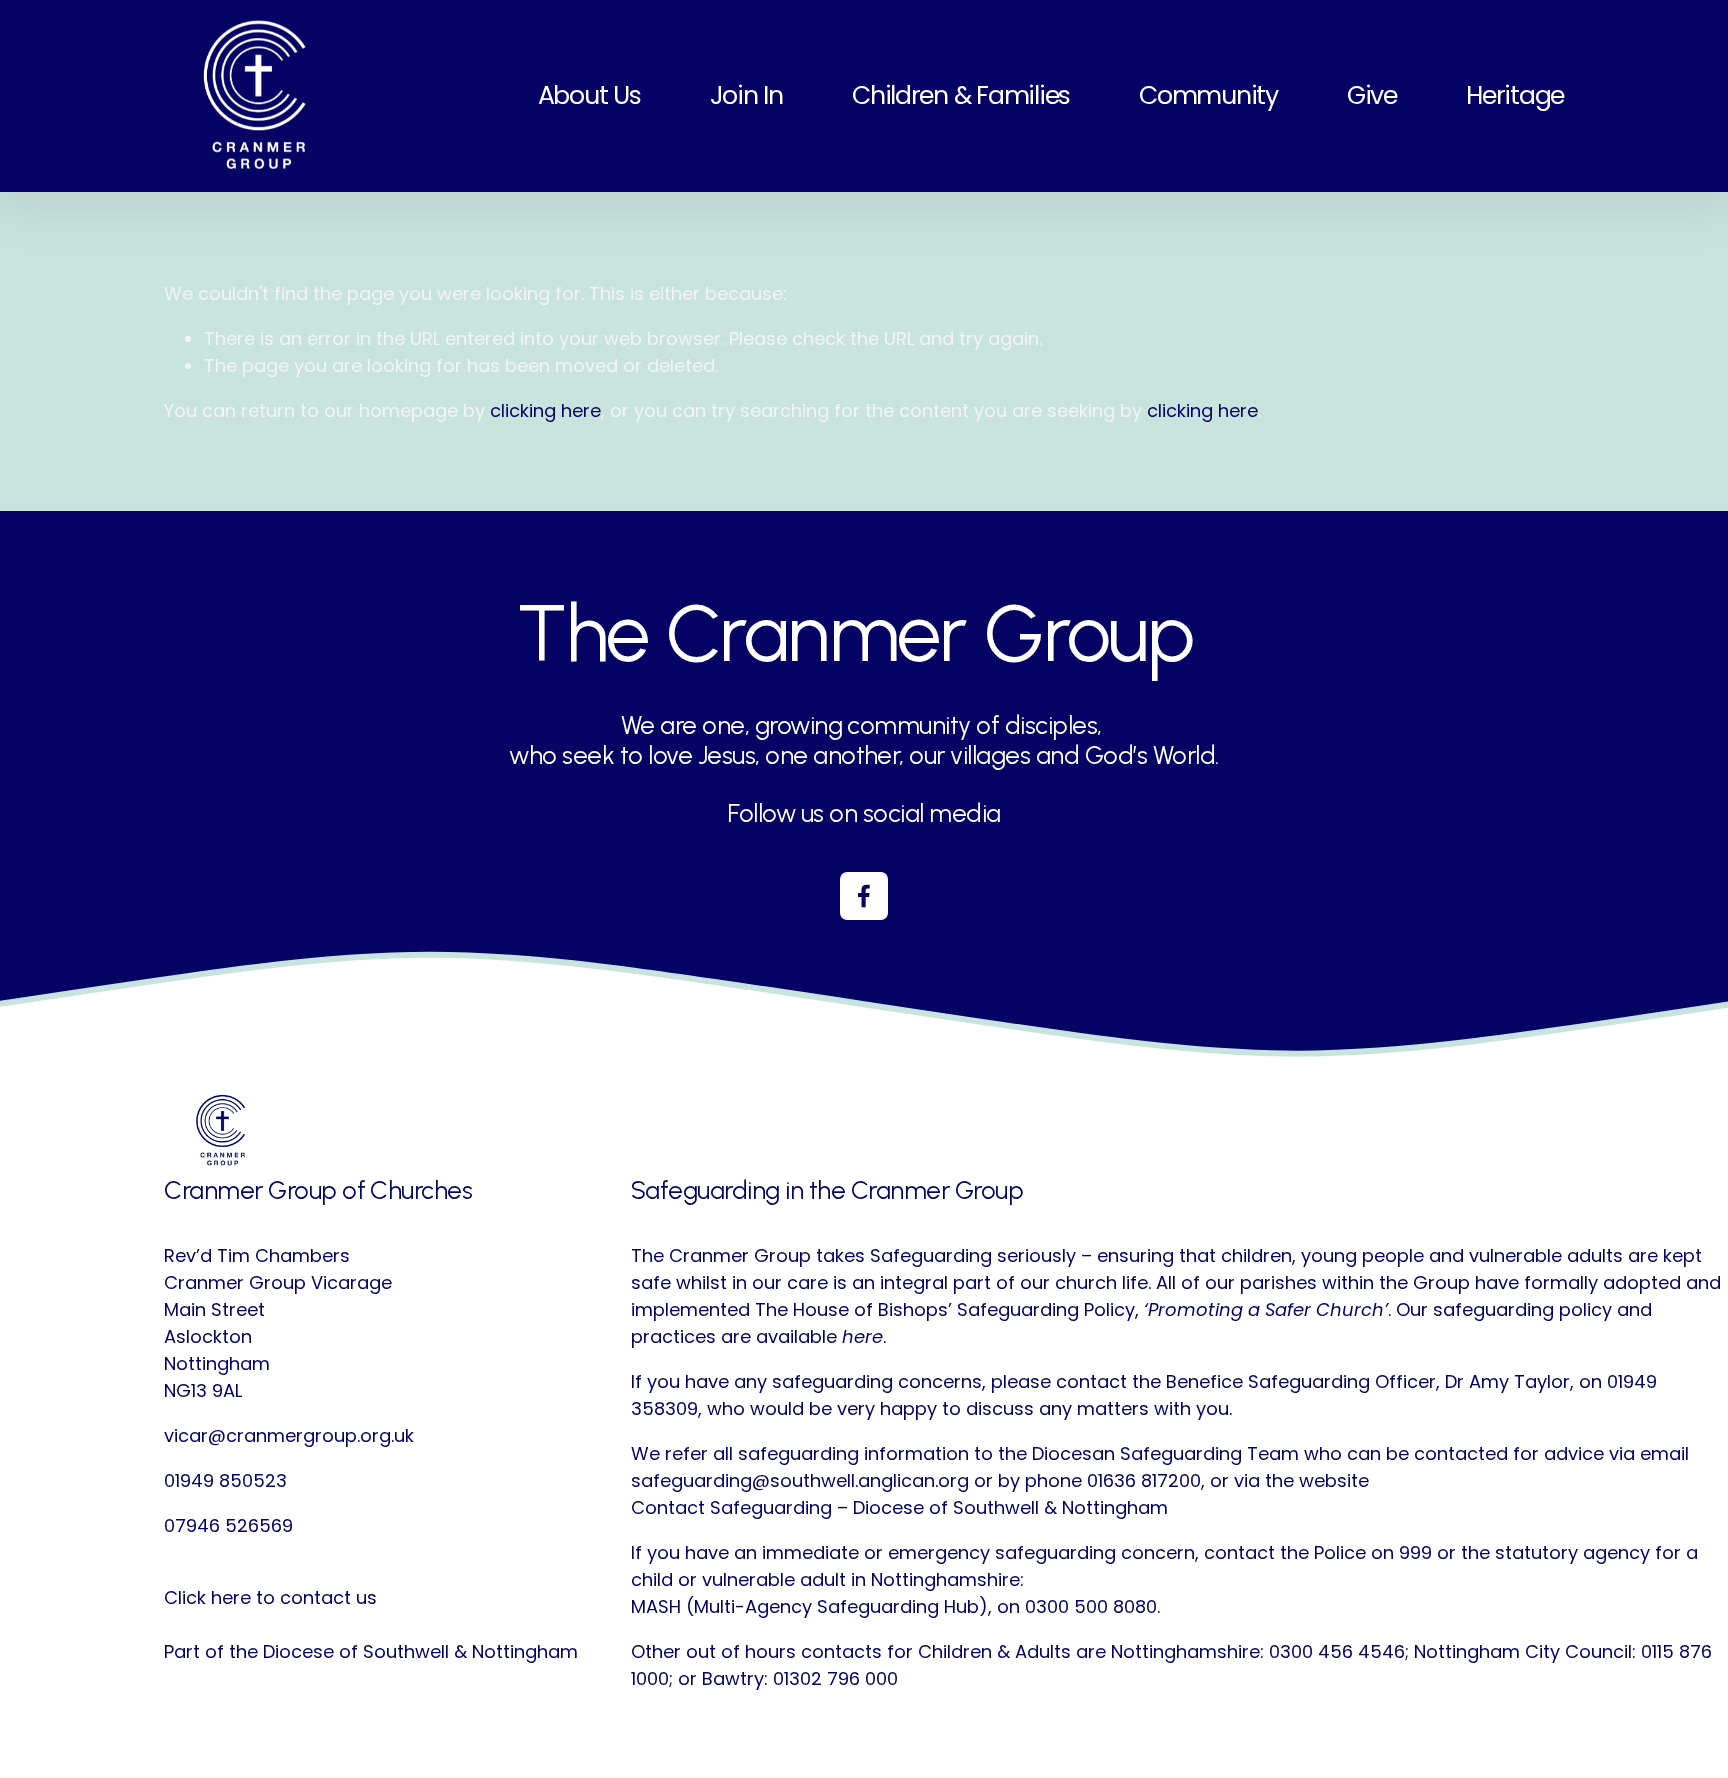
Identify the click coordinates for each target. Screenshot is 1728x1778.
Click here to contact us (270, 1597)
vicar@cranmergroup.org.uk (289, 1435)
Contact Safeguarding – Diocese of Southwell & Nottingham (899, 1507)
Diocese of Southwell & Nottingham (420, 1651)
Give (1372, 95)
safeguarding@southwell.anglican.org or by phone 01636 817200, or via (945, 1480)
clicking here (545, 410)
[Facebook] (864, 896)
